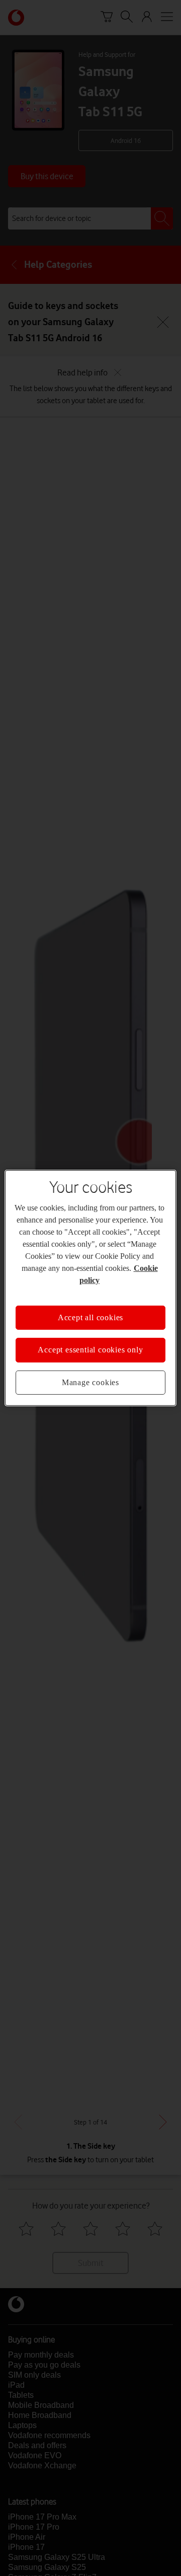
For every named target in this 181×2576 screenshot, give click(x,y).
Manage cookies (90, 1382)
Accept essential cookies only (90, 1350)
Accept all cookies (90, 1317)
